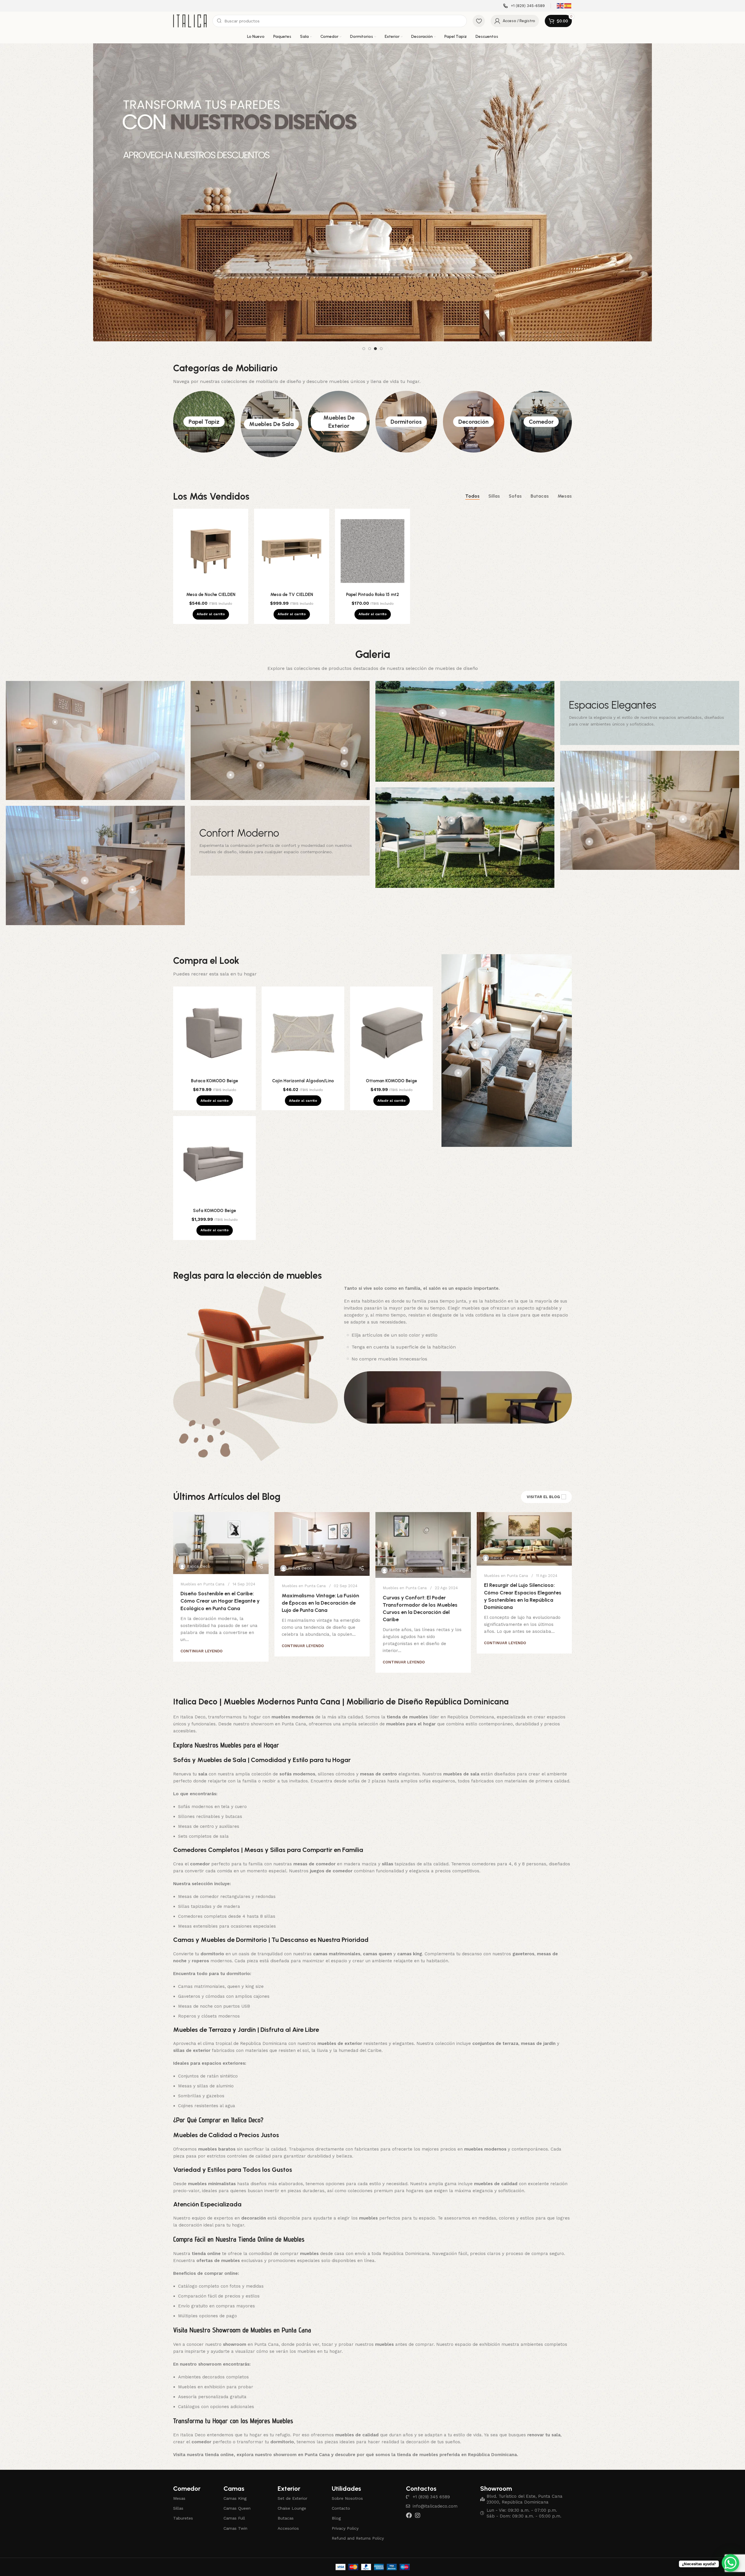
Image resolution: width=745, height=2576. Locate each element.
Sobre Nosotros (347, 2480)
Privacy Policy (345, 2510)
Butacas (286, 2499)
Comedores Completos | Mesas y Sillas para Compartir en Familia (268, 1831)
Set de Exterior (292, 2480)
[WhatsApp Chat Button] (730, 2563)
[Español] (568, 6)
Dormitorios (406, 403)
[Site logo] (190, 21)
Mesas (179, 2480)
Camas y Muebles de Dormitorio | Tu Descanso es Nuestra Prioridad (271, 1921)
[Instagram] (418, 2497)
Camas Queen (237, 2490)
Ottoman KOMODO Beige (391, 1062)
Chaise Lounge (292, 2490)
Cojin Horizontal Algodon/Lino (303, 1062)
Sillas (178, 2490)
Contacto (341, 2490)
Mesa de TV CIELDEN (292, 576)
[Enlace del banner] (280, 822)
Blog (336, 2499)
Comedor (541, 403)
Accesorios (288, 2510)
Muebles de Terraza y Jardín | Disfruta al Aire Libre (246, 2011)
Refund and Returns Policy (358, 2520)
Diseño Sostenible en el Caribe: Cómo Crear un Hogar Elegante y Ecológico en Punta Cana (220, 1582)
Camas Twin (235, 2510)
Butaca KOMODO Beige (214, 1062)
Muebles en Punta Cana (202, 1565)
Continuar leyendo (202, 1632)
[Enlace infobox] (524, 6)
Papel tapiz (204, 403)
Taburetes (183, 2499)
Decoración (473, 403)
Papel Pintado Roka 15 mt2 (372, 576)
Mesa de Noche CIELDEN (211, 576)
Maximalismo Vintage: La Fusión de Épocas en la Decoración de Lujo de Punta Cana (320, 1584)
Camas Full (234, 2499)
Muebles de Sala (271, 405)
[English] (560, 6)
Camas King (235, 2480)
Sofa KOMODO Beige (214, 1192)
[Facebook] (409, 2497)
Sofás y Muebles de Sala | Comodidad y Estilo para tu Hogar (262, 1741)
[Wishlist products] (479, 21)
